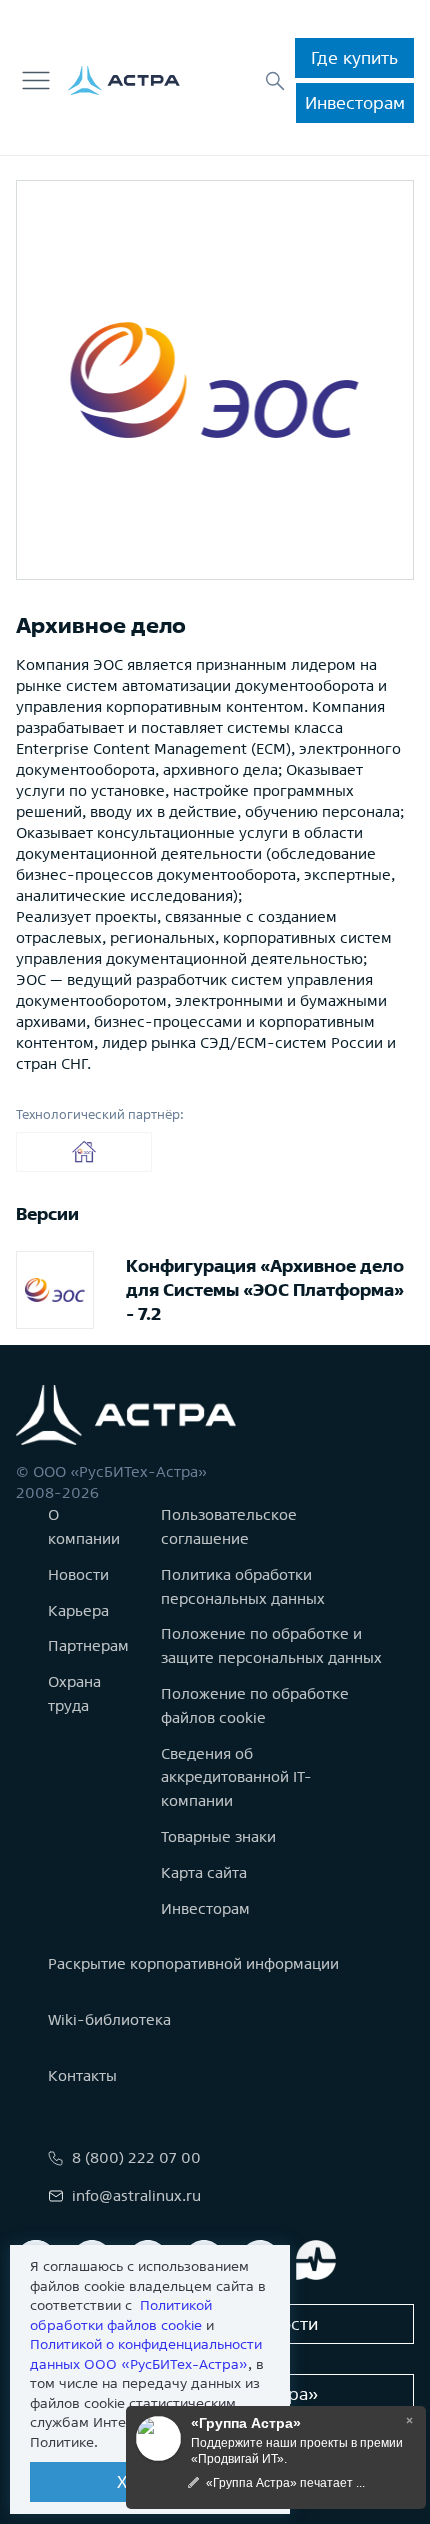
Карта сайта (204, 1872)
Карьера (78, 1610)
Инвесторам (355, 102)
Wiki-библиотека (109, 2019)
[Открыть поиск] (275, 81)
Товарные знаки (218, 1836)
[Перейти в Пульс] (316, 2260)
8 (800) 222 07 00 (136, 2157)
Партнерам (88, 1645)
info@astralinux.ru (136, 2195)
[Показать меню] (36, 81)
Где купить (354, 57)
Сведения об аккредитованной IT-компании (236, 1777)
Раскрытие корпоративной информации (193, 1963)
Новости (78, 1574)
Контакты (82, 2075)
